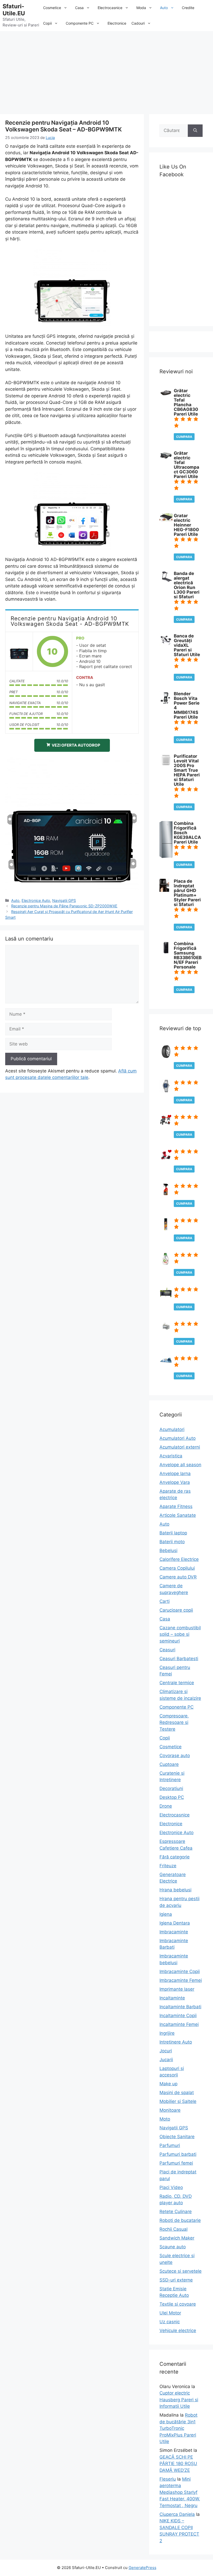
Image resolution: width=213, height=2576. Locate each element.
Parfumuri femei (176, 2163)
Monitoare (170, 2110)
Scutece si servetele (181, 2271)
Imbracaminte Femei (181, 1980)
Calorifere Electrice (179, 1559)
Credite (188, 8)
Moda (141, 8)
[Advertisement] (106, 70)
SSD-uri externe (176, 2280)
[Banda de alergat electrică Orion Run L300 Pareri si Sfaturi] (166, 580)
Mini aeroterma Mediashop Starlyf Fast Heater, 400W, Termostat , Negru (180, 2492)
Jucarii (166, 2060)
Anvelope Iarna (175, 1473)
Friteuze (168, 1866)
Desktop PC (172, 1797)
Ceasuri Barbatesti (179, 1659)
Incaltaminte (172, 1998)
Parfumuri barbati (178, 2154)
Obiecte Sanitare (177, 2137)
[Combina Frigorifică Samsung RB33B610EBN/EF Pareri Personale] (166, 952)
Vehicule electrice (178, 2331)
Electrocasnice (110, 8)
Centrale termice (177, 1683)
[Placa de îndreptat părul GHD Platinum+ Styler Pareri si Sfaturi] (164, 890)
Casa (79, 8)
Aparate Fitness (176, 1506)
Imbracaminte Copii (180, 1971)
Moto (165, 2119)
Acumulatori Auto (178, 1438)
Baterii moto (172, 1542)
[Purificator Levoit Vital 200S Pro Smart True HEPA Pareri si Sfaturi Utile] (166, 765)
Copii (47, 23)
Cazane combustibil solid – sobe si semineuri (180, 1634)
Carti (165, 1601)
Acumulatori (172, 1429)
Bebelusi (168, 1550)
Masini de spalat (177, 2093)
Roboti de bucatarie (180, 2220)
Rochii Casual (174, 2229)
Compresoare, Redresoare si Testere (174, 1722)
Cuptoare (169, 1764)
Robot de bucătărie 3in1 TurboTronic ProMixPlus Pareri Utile (178, 2428)
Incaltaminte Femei (179, 2024)
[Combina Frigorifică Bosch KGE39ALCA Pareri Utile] (166, 857)
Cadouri (138, 23)
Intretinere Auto (176, 2042)
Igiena (166, 1914)
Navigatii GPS (64, 900)
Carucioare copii (176, 1610)
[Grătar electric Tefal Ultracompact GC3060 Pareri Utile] (166, 459)
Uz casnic (170, 2322)
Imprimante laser (177, 1989)
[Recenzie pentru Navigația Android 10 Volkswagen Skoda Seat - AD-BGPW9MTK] (19, 651)
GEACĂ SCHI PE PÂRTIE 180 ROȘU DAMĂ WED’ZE (178, 2464)
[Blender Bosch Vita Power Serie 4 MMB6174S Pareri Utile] (165, 703)
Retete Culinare (176, 2212)
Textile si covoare (178, 2304)
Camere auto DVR (178, 1577)
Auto (164, 8)
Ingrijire (167, 2033)
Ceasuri (167, 1650)
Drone (166, 1806)
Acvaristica (171, 1456)
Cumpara (184, 437)
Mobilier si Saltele (178, 2101)
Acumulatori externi (180, 1447)
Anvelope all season (180, 1465)
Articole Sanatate (178, 1515)
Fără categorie (175, 1857)
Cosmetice (52, 8)
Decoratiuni (171, 1788)
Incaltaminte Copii (178, 2016)
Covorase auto (175, 1756)
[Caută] (195, 131)
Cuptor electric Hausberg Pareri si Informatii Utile (179, 2400)
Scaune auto (173, 2247)
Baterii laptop (173, 1533)
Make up (168, 2084)
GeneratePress (142, 2568)
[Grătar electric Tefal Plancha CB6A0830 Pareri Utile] (166, 395)
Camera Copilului (177, 1568)
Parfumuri (170, 2145)
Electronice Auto (36, 900)
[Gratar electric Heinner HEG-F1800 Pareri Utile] (166, 520)
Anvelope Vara (175, 1482)
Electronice (117, 23)
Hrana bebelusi (175, 1890)
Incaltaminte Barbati (180, 2007)
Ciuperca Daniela (177, 2514)
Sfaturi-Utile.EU (14, 10)
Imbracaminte (174, 1932)
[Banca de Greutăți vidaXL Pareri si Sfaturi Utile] (166, 645)
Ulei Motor (170, 2313)
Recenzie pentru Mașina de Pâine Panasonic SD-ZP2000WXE (64, 906)
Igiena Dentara (175, 1923)
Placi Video (171, 2187)
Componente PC (80, 23)
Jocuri (166, 2051)
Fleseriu (168, 2479)
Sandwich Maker (177, 2238)
